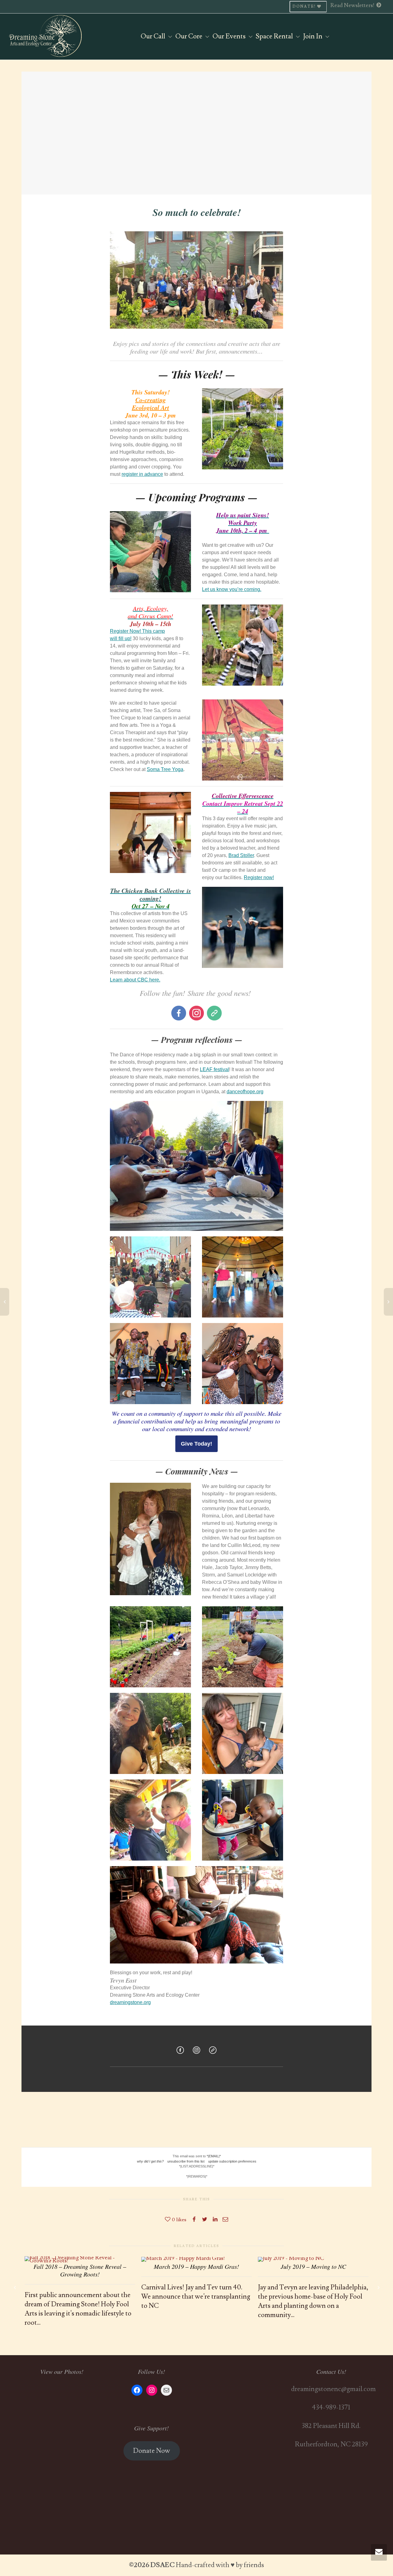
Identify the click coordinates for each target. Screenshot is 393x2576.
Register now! (259, 877)
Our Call (154, 36)
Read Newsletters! (353, 5)
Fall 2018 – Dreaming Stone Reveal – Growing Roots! (80, 2270)
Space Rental (275, 36)
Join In (313, 36)
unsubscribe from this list (186, 2161)
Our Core (189, 36)
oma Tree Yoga (167, 769)
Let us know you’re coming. (232, 589)
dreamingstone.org (130, 2002)
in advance (150, 474)
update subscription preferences (232, 2161)
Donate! (305, 7)
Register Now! (126, 631)
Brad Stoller (241, 855)
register (130, 474)
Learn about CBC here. (135, 980)
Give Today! (196, 1444)
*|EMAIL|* (214, 2156)
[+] (80, 2258)
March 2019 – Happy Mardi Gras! (196, 2266)
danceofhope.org (245, 1092)
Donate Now (152, 2451)
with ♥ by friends (240, 2565)
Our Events (230, 36)
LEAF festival (214, 1069)
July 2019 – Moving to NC (313, 2266)
